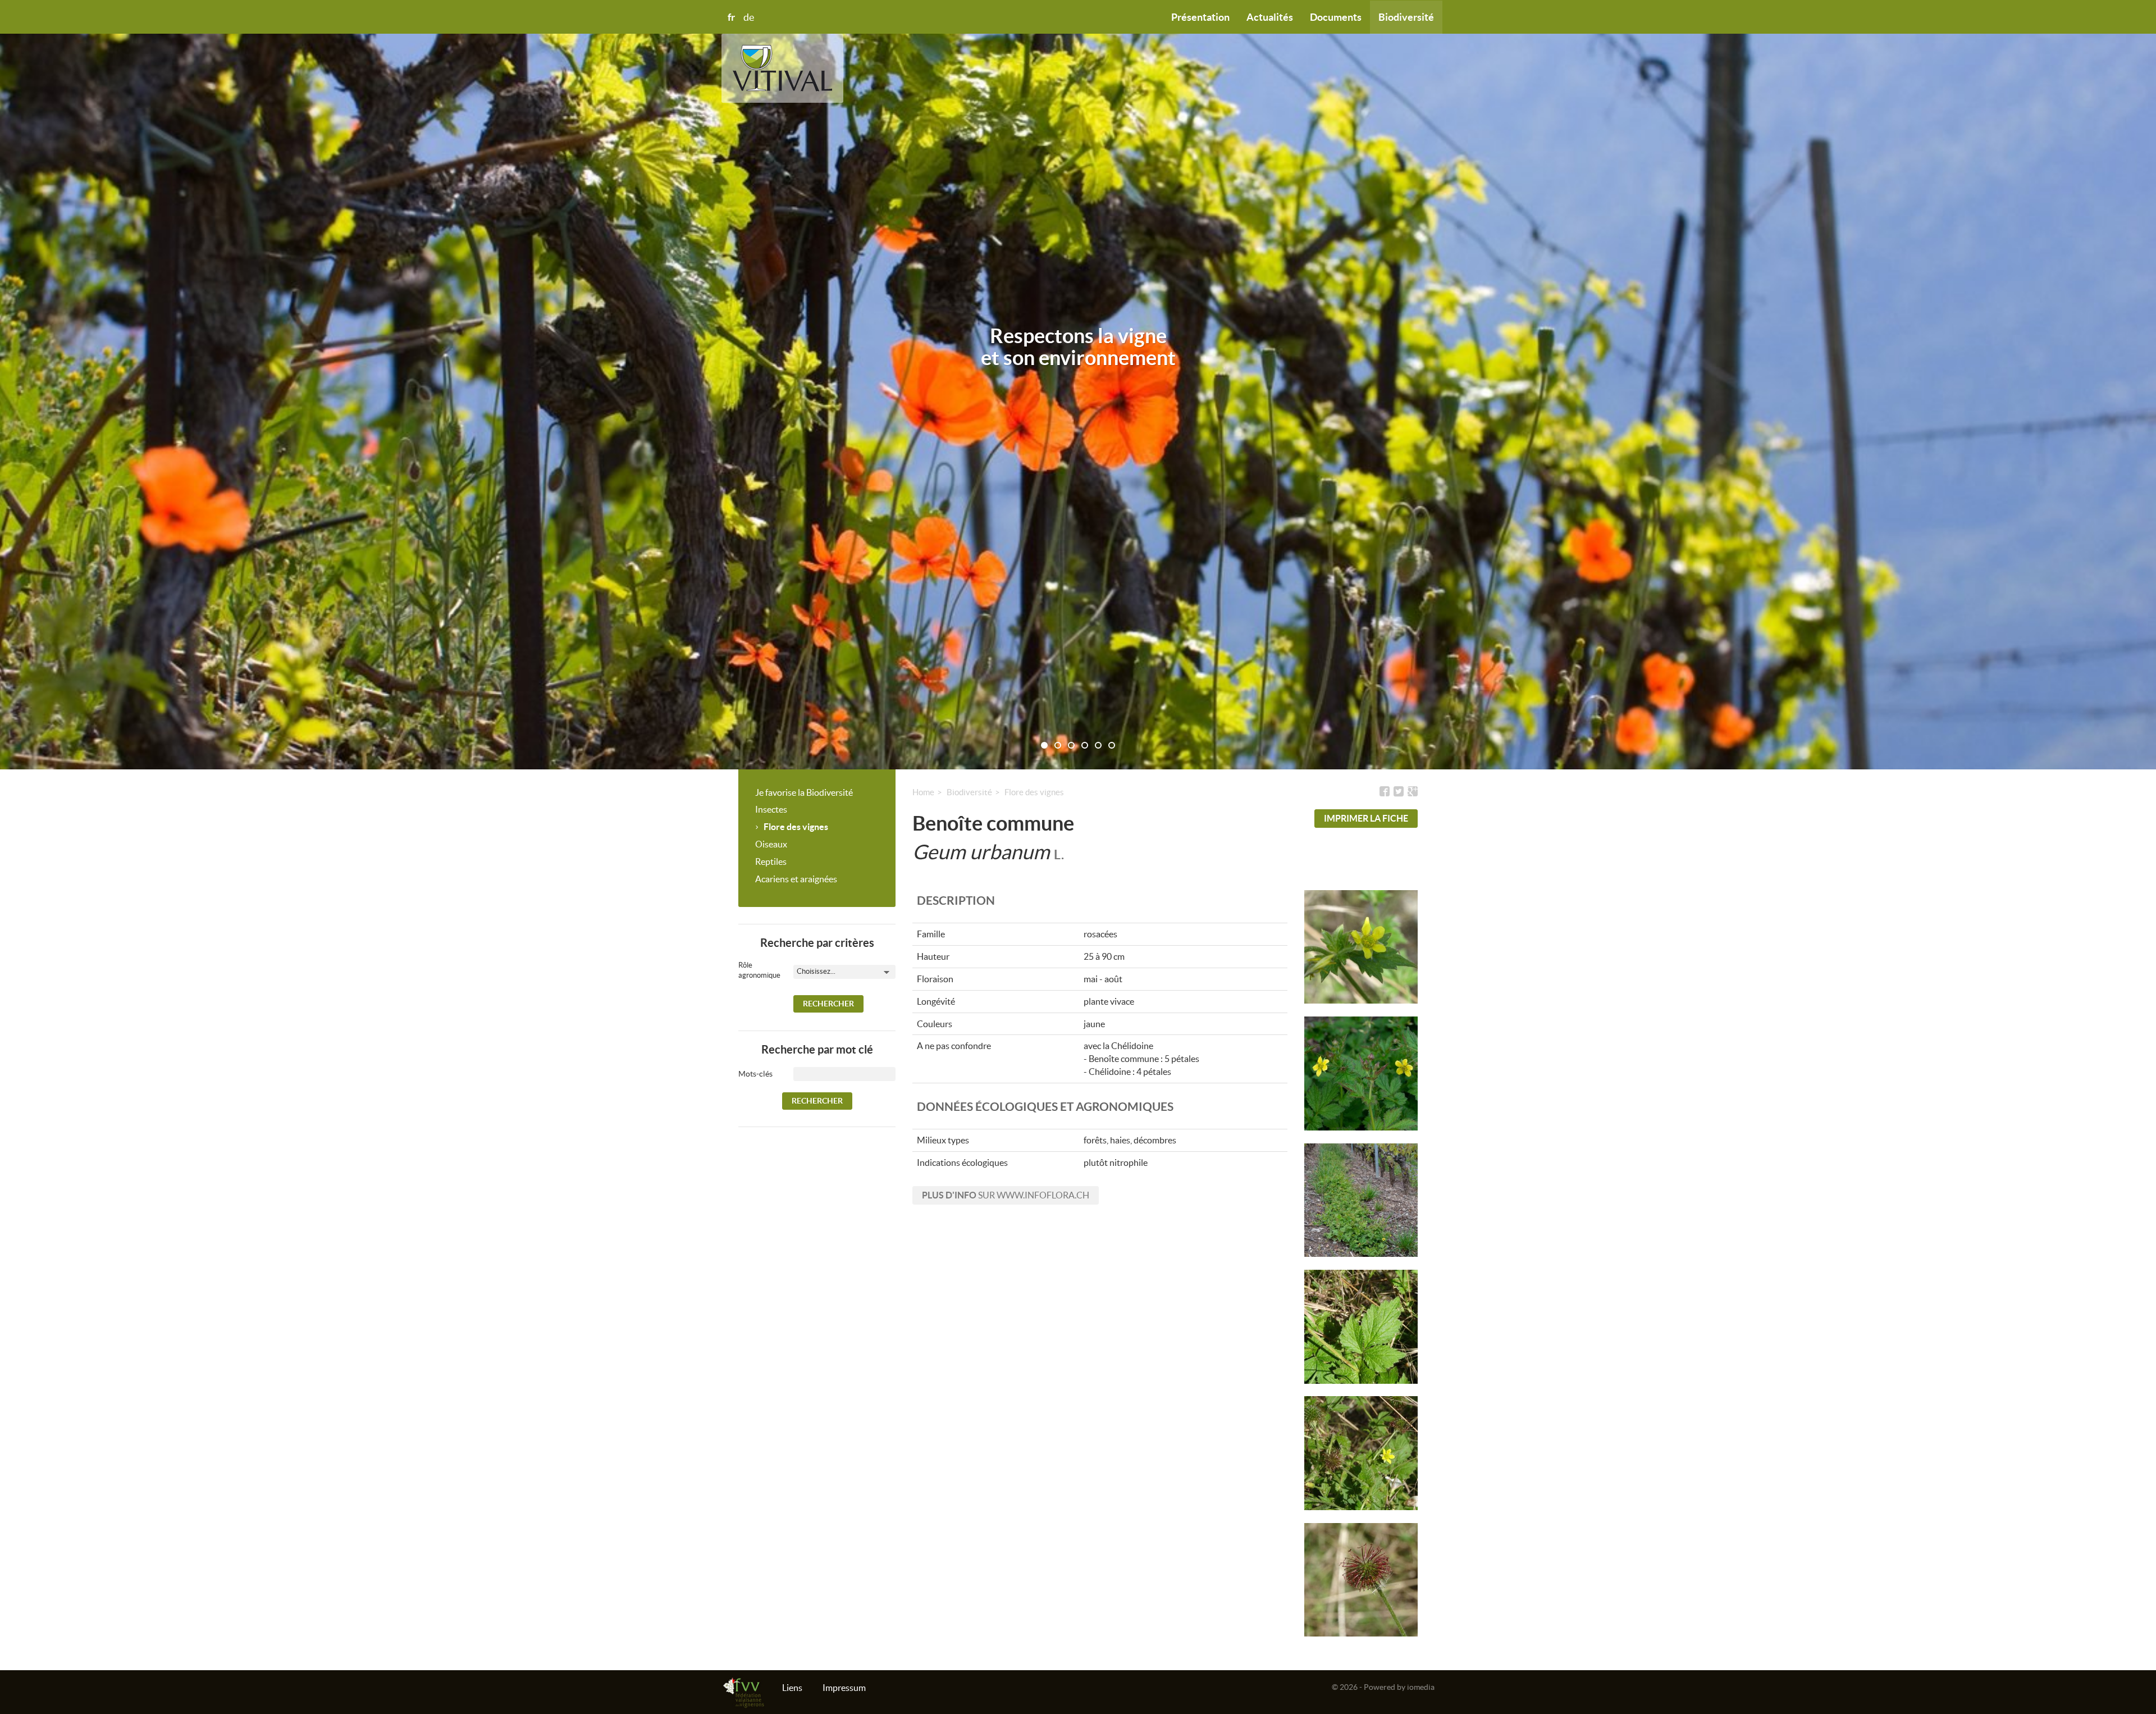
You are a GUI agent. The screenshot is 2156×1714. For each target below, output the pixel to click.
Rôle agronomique (752, 970)
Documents (1336, 17)
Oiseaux (771, 844)
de (749, 17)
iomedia (1421, 1687)
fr (731, 17)
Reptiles (771, 861)
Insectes (771, 809)
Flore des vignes (796, 827)
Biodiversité (1406, 17)
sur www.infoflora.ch (1006, 1195)
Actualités (1270, 17)
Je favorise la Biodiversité (804, 792)
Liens (792, 1688)
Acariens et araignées (796, 879)
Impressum (844, 1688)
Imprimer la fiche (1366, 818)
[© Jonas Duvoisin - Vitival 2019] (1361, 1073)
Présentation (1200, 17)
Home (923, 792)
